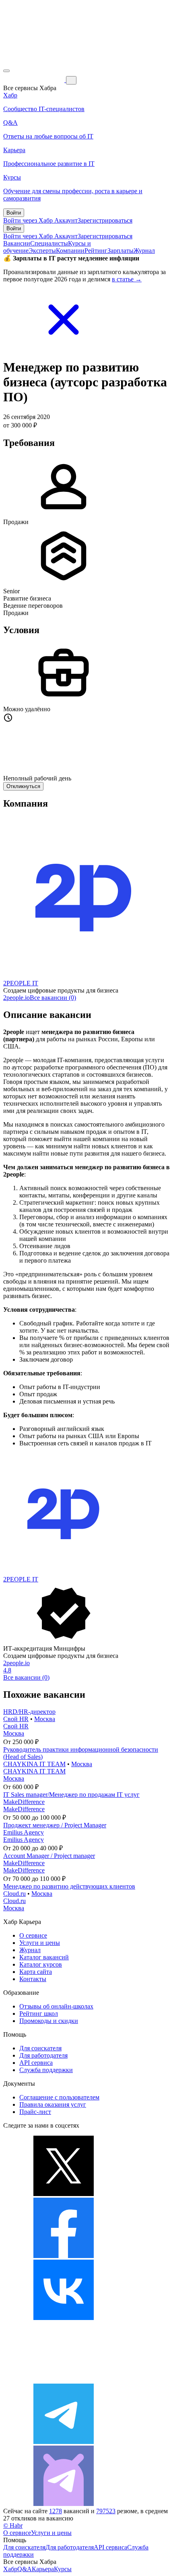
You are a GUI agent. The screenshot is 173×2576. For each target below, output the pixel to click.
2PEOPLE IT (21, 983)
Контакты (33, 1979)
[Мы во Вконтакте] (64, 2318)
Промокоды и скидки (49, 2021)
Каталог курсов (41, 1964)
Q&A (25, 2569)
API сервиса (36, 2063)
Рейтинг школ (39, 2014)
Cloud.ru (14, 1894)
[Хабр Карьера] (35, 80)
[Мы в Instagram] (64, 2380)
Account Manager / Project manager (49, 1856)
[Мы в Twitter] (64, 2194)
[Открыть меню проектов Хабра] (6, 71)
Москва (45, 1719)
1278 (56, 2511)
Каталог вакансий (44, 1957)
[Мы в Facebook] (64, 2256)
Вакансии (17, 243)
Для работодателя (43, 2055)
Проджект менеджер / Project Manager (55, 1825)
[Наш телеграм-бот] (64, 2504)
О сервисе (33, 1935)
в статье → (127, 279)
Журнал (144, 251)
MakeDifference (24, 1802)
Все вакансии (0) (53, 998)
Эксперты (42, 251)
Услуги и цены (40, 1943)
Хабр (10, 2569)
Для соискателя (40, 2048)
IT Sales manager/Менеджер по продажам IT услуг (71, 1795)
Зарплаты (120, 251)
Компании (70, 251)
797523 (106, 2511)
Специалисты (49, 243)
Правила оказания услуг (53, 2104)
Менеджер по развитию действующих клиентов (69, 1886)
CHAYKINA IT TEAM (34, 1764)
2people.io (16, 998)
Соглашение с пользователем (59, 2097)
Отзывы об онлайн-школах (56, 2006)
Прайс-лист (35, 2112)
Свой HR (16, 1719)
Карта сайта (36, 1972)
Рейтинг (96, 251)
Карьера (43, 2569)
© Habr (13, 2525)
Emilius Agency (24, 1832)
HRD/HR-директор (29, 1712)
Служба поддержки (46, 2070)
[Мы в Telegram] (64, 2442)
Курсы (63, 2569)
